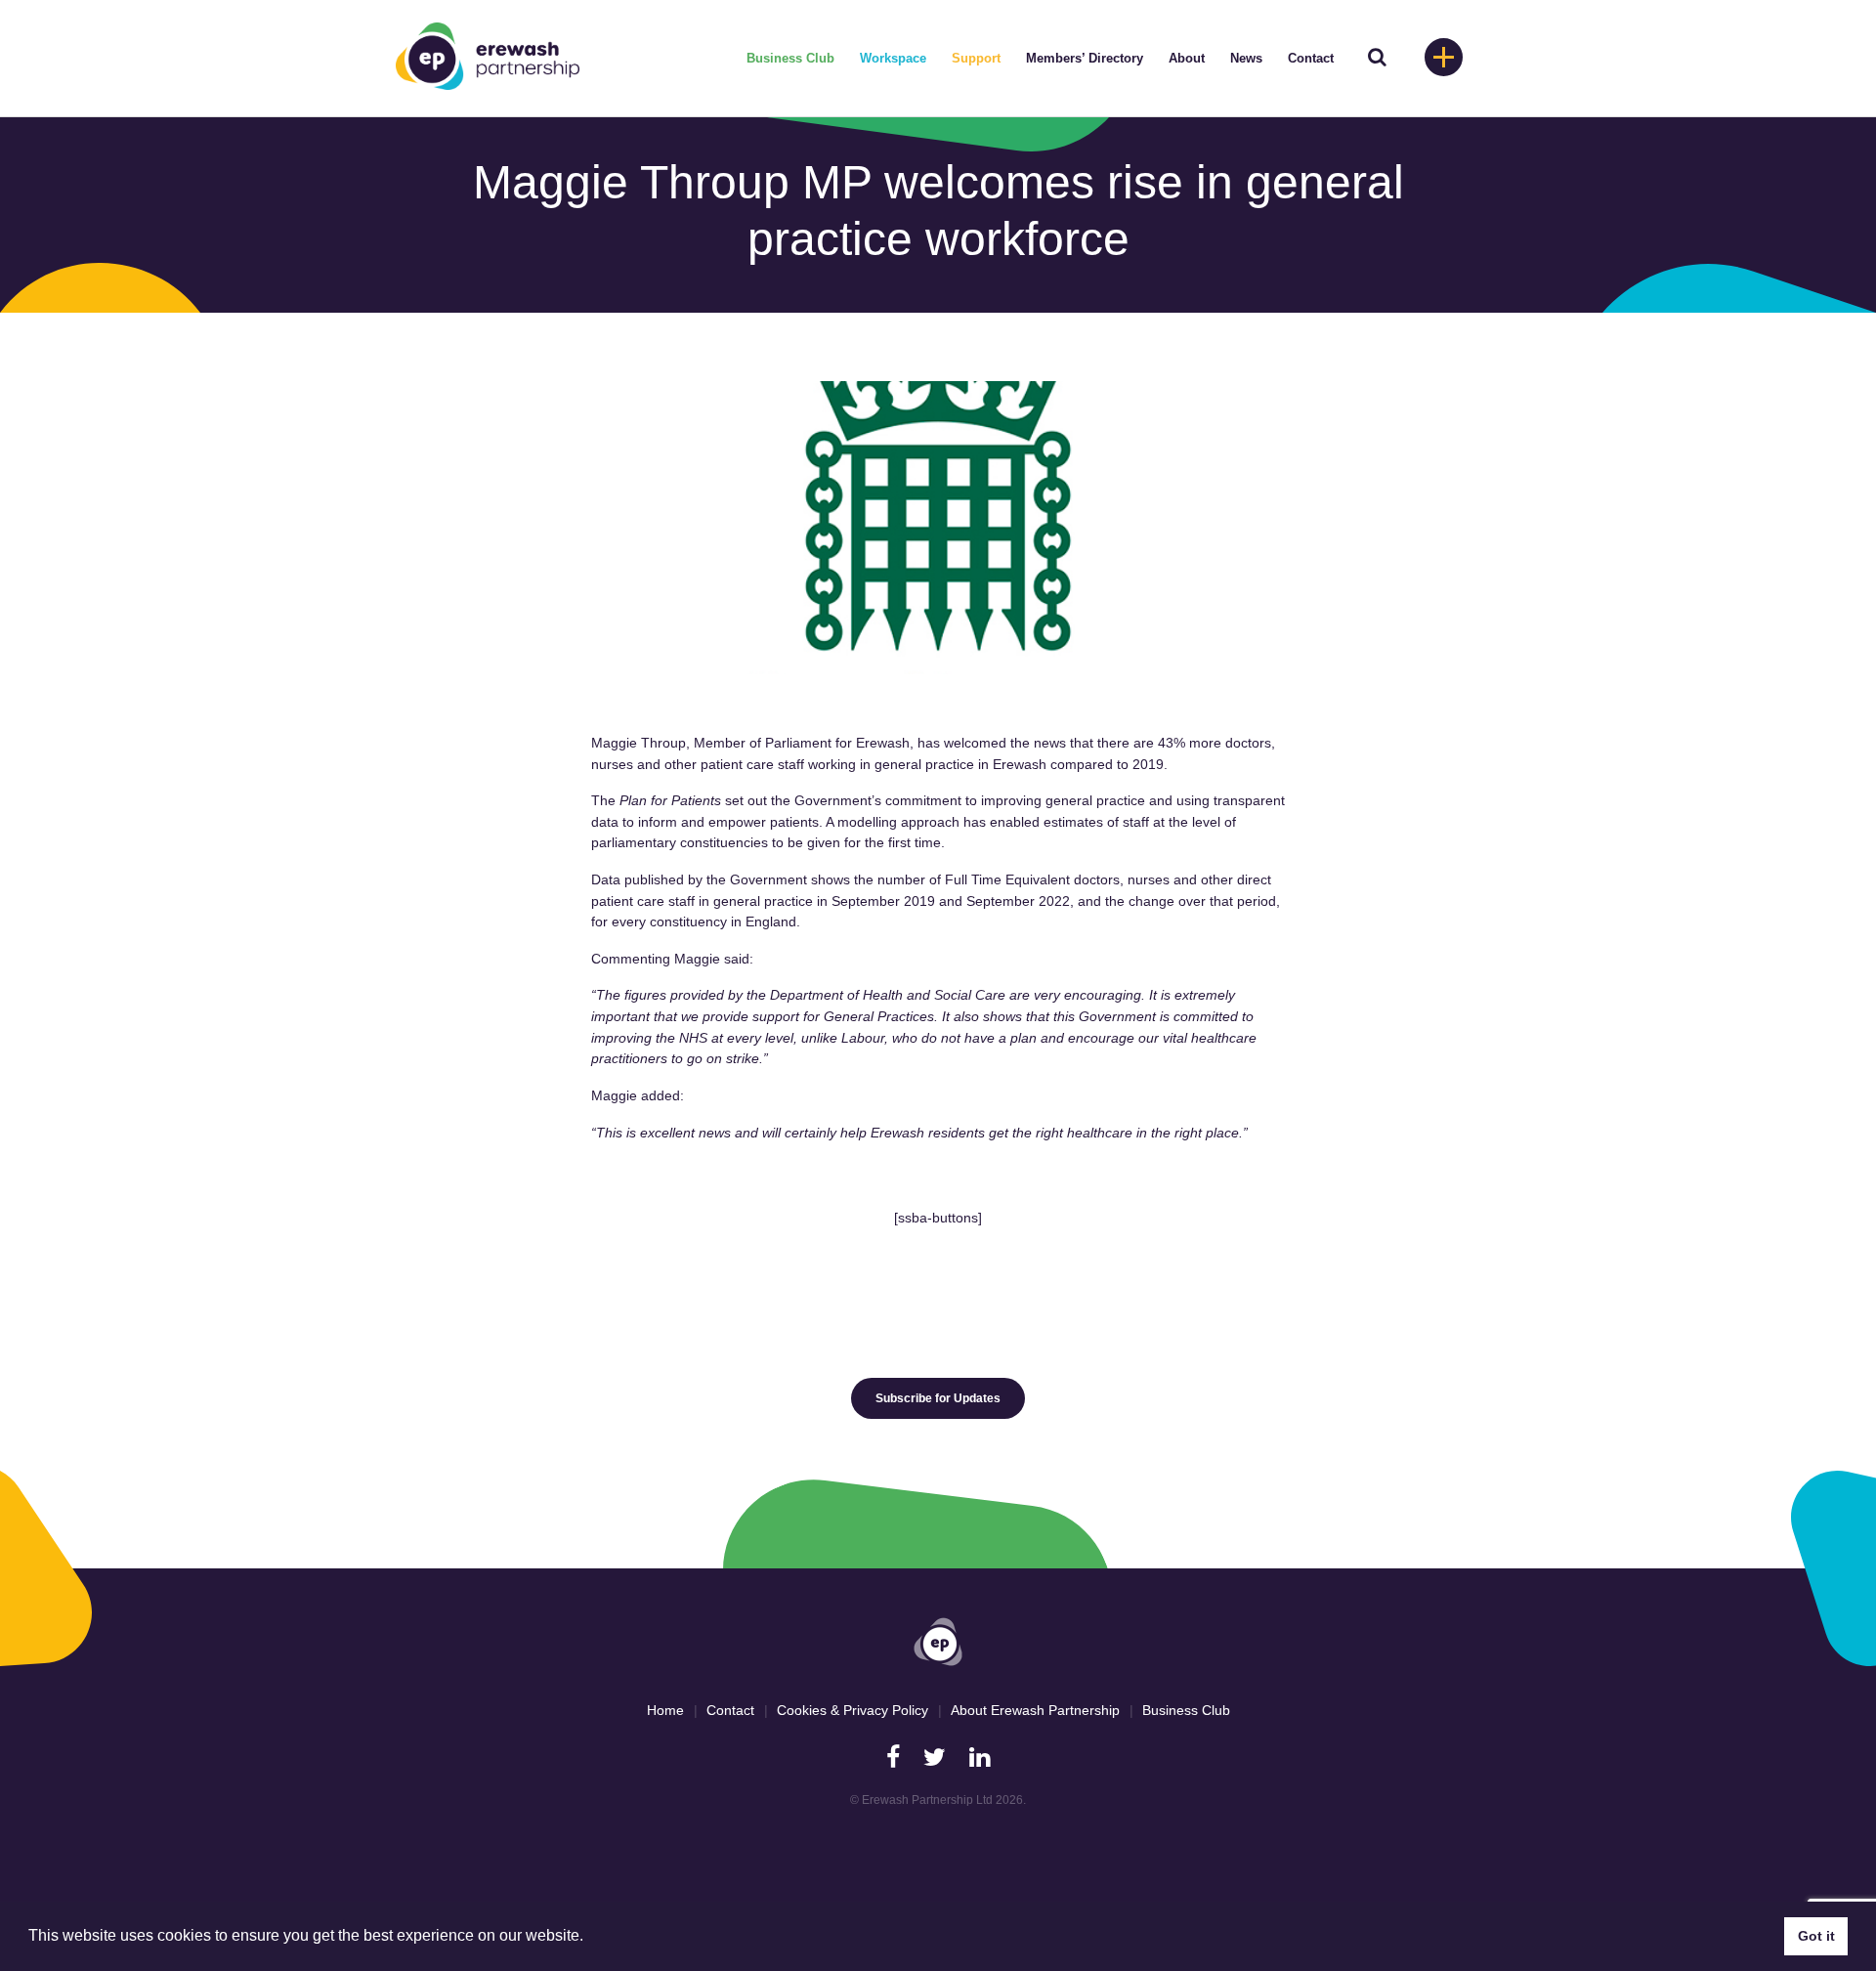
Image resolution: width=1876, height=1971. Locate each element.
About (1187, 58)
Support (976, 58)
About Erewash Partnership (1035, 1710)
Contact (1311, 58)
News (1246, 58)
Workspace (893, 58)
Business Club (790, 58)
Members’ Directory (1085, 58)
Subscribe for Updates (938, 1398)
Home (665, 1710)
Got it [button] (1816, 1936)
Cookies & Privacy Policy (853, 1710)
